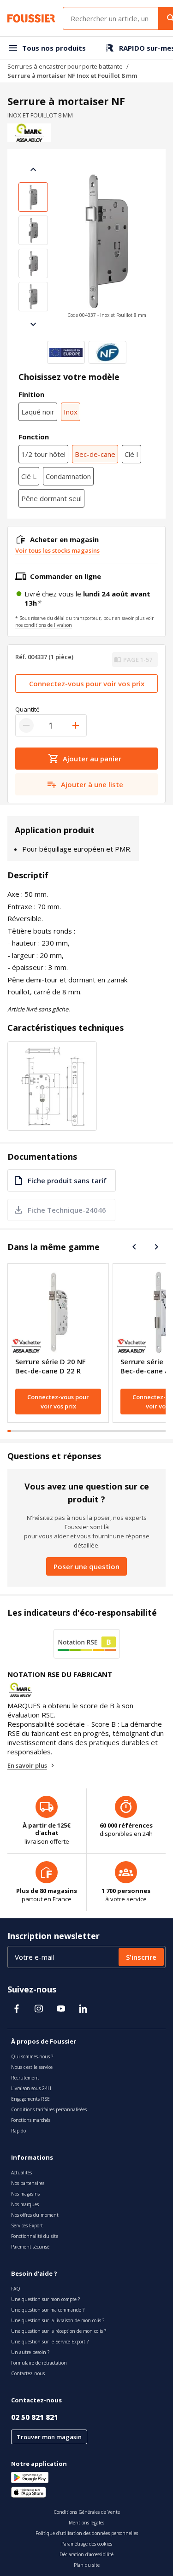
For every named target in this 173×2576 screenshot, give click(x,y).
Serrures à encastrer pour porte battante (65, 66)
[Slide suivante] (33, 324)
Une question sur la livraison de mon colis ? (58, 2320)
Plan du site (87, 2565)
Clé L (29, 476)
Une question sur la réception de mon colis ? (59, 2331)
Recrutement (25, 2078)
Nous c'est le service (32, 2067)
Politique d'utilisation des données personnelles (87, 2533)
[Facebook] (17, 2009)
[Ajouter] (76, 725)
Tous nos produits (54, 48)
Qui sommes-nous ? (32, 2056)
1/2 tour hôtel (43, 454)
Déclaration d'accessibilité (86, 2554)
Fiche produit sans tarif (67, 1180)
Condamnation (68, 476)
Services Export (27, 2226)
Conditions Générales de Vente (87, 2512)
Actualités (21, 2173)
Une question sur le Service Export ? (50, 2342)
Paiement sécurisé (30, 2247)
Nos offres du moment (35, 2215)
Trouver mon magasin (49, 2437)
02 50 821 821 (35, 2417)
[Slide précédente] (33, 169)
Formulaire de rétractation (39, 2363)
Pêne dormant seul (51, 498)
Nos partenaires (28, 2183)
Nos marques (25, 2204)
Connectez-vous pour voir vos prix (87, 683)
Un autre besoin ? (30, 2352)
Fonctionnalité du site (35, 2236)
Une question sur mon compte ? (45, 2299)
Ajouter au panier (92, 759)
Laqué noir (38, 412)
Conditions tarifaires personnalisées (49, 2109)
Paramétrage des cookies (87, 2544)
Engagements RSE (30, 2099)
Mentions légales (86, 2523)
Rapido (18, 2131)
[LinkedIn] (83, 2009)
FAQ (16, 2289)
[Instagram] (39, 2009)
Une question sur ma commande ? (48, 2310)
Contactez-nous (28, 2373)
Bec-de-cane (95, 454)
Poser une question (86, 1566)
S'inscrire (141, 1957)
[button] (107, 247)
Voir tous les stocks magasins (57, 550)
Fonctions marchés (31, 2120)
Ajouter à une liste (92, 784)
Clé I (131, 454)
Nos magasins (25, 2194)
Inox (71, 412)
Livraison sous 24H (31, 2088)
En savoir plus (27, 1765)
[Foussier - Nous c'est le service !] (31, 18)
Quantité (27, 709)
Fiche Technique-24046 (67, 1210)
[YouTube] (61, 2009)
